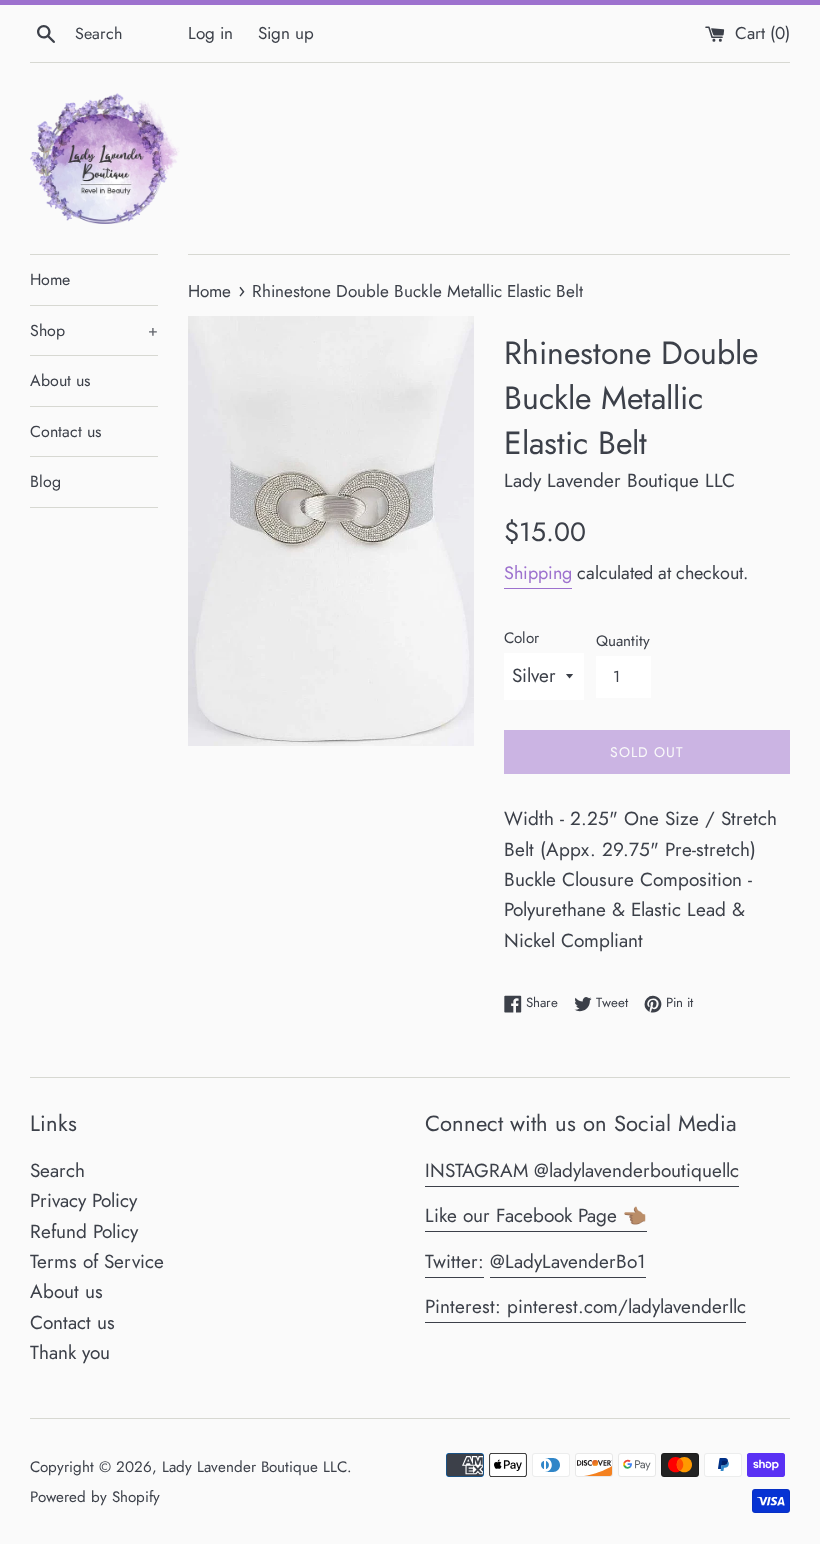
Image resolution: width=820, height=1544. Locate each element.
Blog (45, 481)
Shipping (538, 573)
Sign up (286, 33)
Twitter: (454, 1261)
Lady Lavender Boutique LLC (254, 1467)
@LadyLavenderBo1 (568, 1261)
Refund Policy (84, 1231)
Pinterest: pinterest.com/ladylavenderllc (585, 1306)
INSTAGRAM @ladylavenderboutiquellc (582, 1170)
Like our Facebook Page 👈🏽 (536, 1215)
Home (50, 279)
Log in (210, 33)
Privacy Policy (83, 1200)
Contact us (65, 431)
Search (57, 1170)
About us (60, 380)
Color (521, 638)
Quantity (623, 641)
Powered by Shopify (95, 1497)
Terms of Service (97, 1261)
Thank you (70, 1352)
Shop (94, 330)
